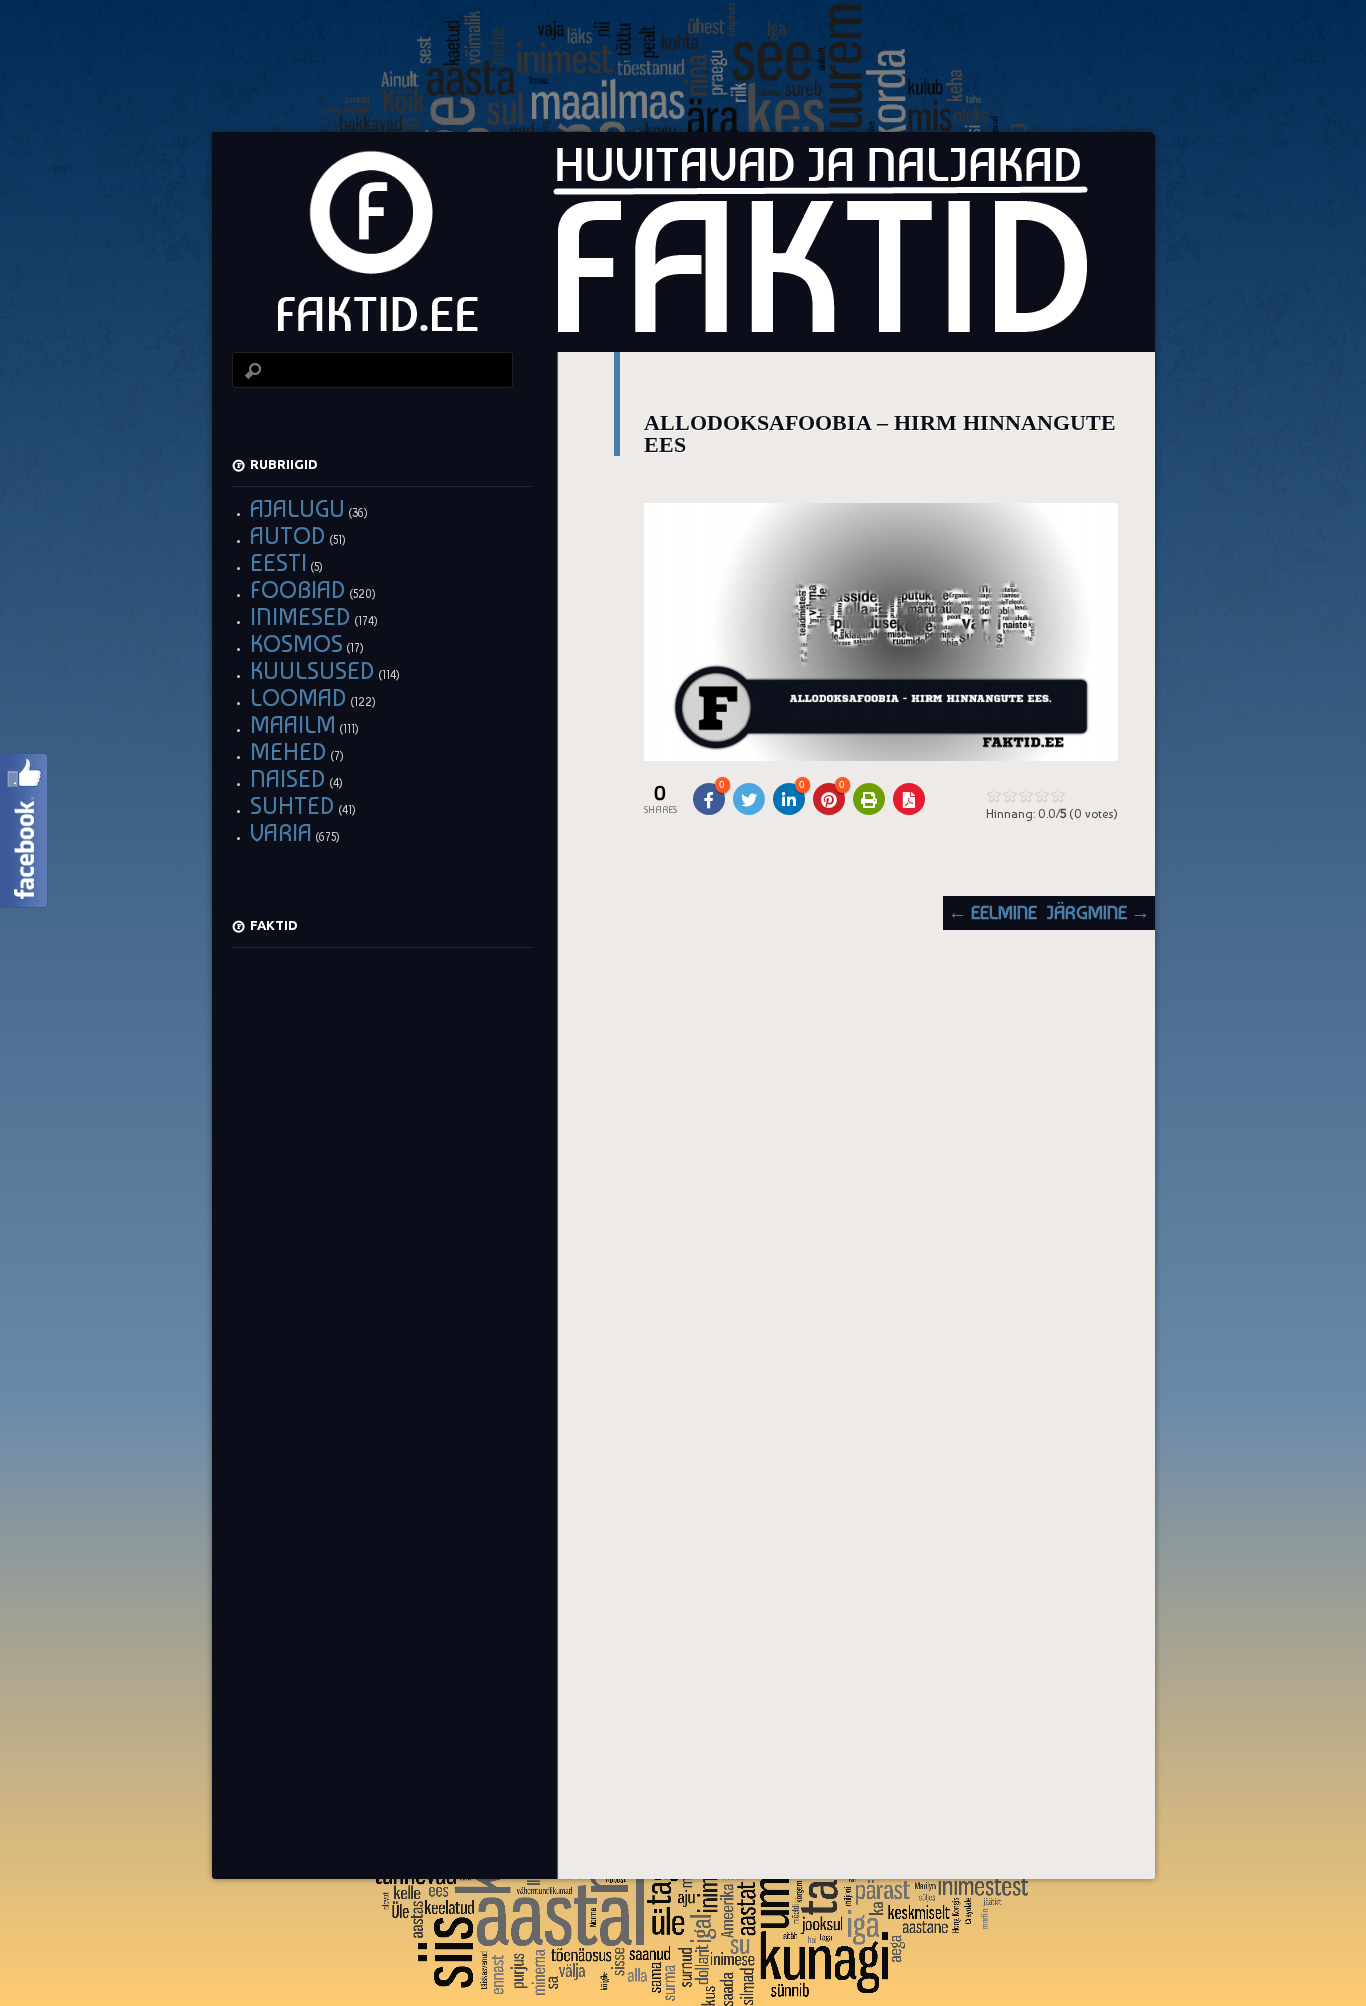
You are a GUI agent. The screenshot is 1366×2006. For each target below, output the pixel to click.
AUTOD (288, 535)
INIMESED (300, 616)
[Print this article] (869, 799)
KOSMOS (296, 643)
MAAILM (293, 724)
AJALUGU (297, 508)
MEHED (288, 751)
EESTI (278, 562)
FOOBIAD (298, 589)
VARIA (281, 832)
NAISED (288, 778)
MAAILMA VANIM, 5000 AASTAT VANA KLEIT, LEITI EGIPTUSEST (381, 1268)
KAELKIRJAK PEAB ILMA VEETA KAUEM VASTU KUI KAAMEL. (379, 1552)
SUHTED (292, 805)
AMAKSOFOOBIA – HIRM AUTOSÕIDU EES (381, 985)
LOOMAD (298, 697)
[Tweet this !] (749, 799)
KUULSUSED (312, 670)
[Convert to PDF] (909, 799)
